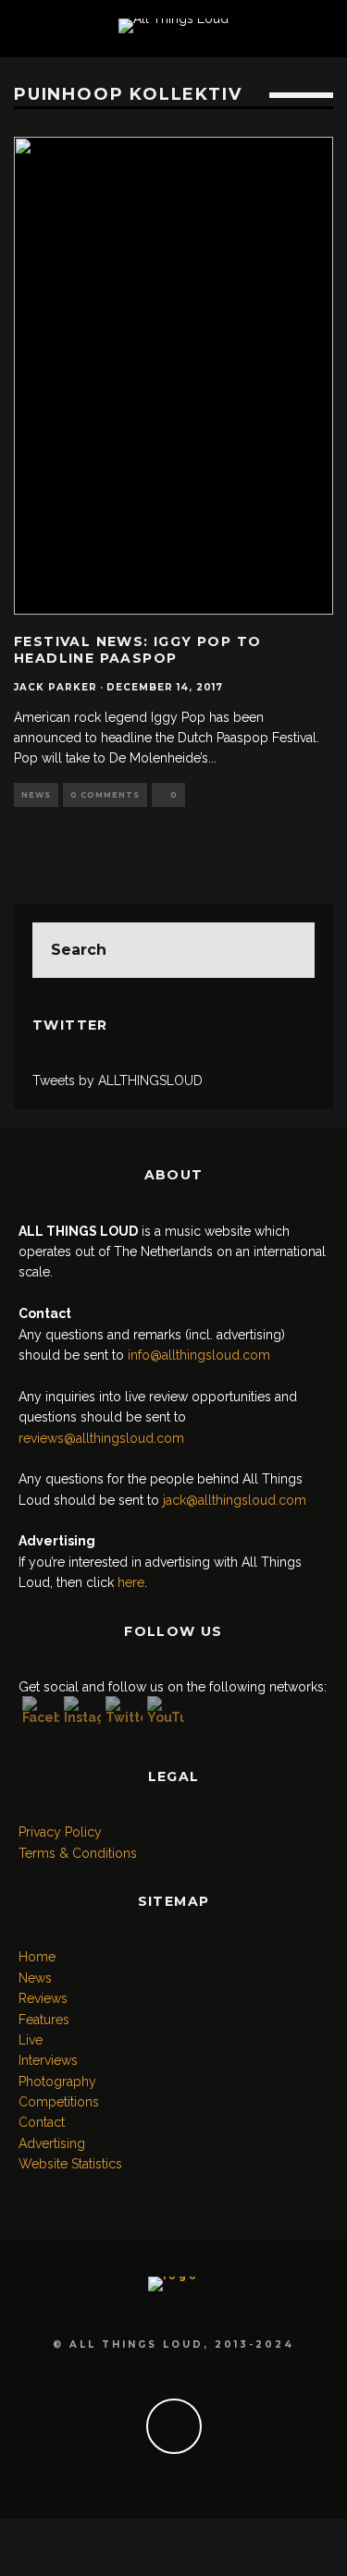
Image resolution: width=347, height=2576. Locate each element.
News (36, 795)
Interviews (48, 2060)
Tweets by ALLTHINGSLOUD (118, 1080)
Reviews (43, 1998)
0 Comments (105, 795)
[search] (287, 950)
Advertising (52, 2143)
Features (44, 2020)
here (131, 1582)
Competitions (59, 2102)
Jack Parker (56, 687)
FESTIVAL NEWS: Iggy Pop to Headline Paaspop (137, 650)
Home (37, 1957)
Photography (57, 2082)
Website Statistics (70, 2164)
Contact (42, 2122)
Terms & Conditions (78, 1853)
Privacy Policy (60, 1832)
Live (31, 2040)
